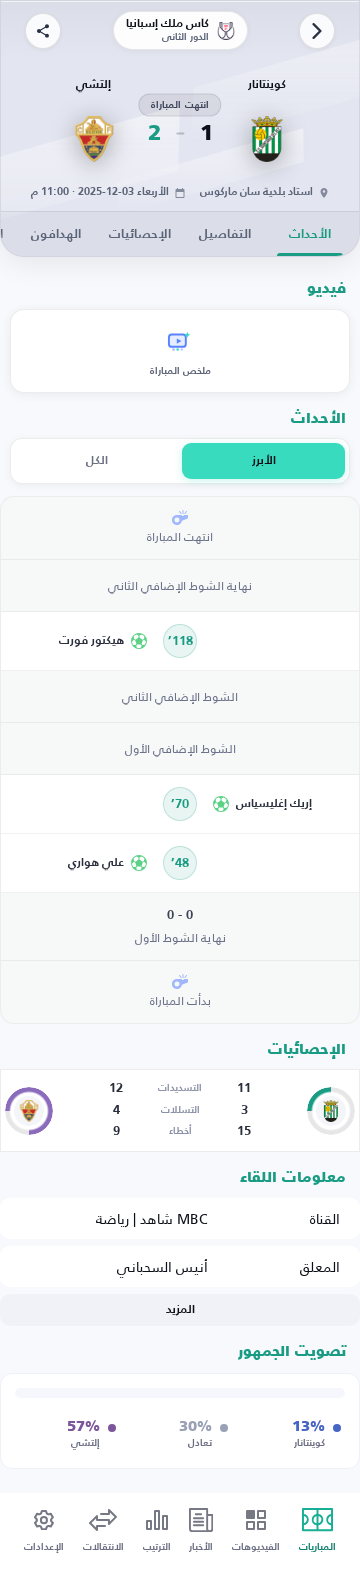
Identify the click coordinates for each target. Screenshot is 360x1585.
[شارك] (43, 31)
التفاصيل (225, 234)
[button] (81, 641)
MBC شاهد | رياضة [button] (152, 1218)
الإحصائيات (140, 234)
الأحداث (310, 234)
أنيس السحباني (162, 1266)
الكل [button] (97, 461)
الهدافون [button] (56, 234)
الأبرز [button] (264, 461)
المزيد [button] (180, 1310)
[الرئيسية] (317, 31)
